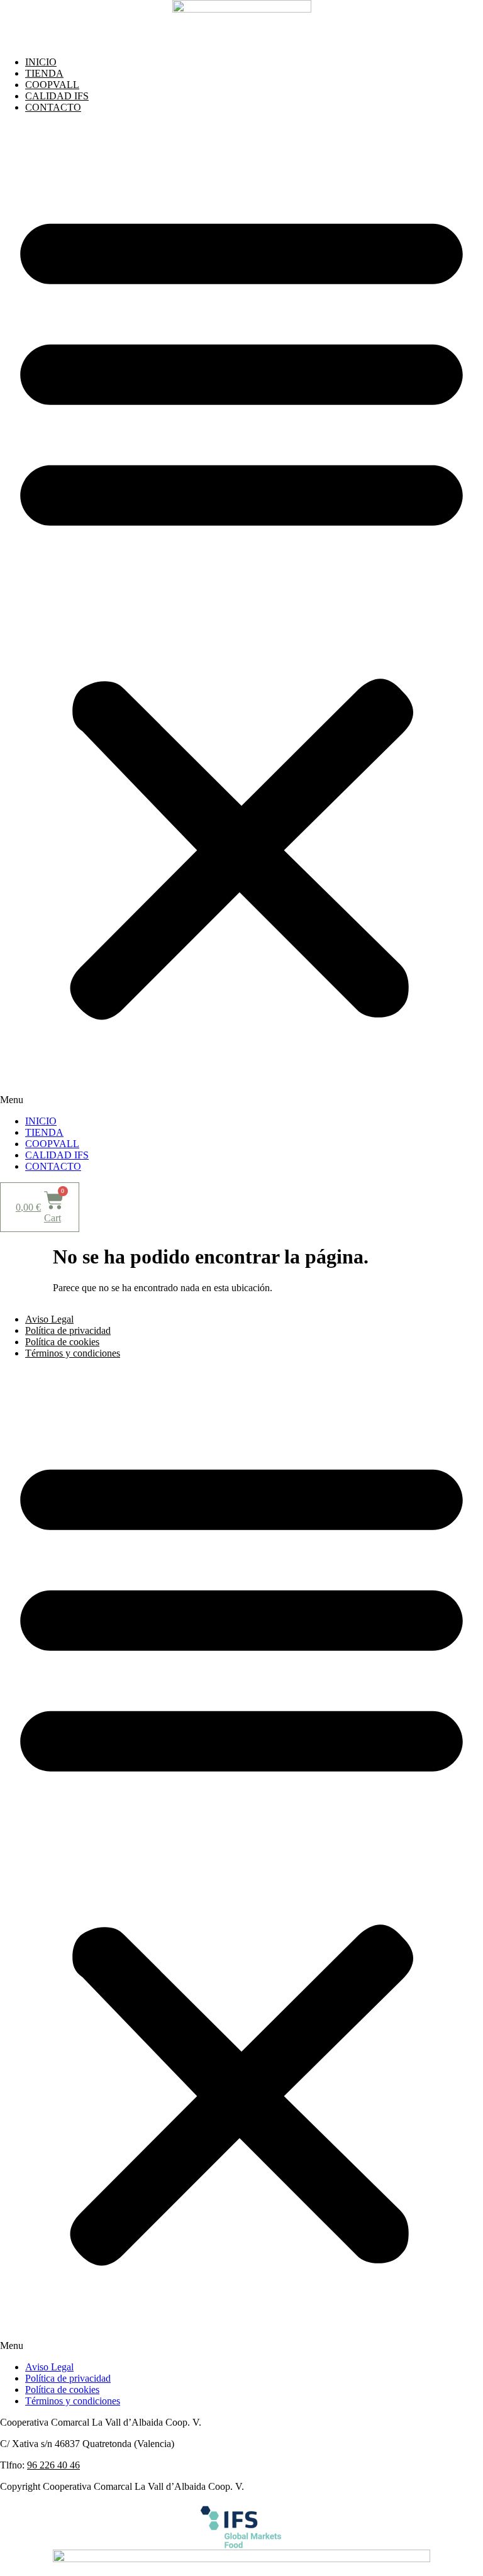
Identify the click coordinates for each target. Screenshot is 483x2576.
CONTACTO (53, 107)
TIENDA (44, 73)
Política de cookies (62, 1342)
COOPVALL (52, 85)
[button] (241, 614)
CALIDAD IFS (57, 96)
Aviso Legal (49, 1319)
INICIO (41, 62)
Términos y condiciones (73, 1353)
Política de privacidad (68, 1330)
